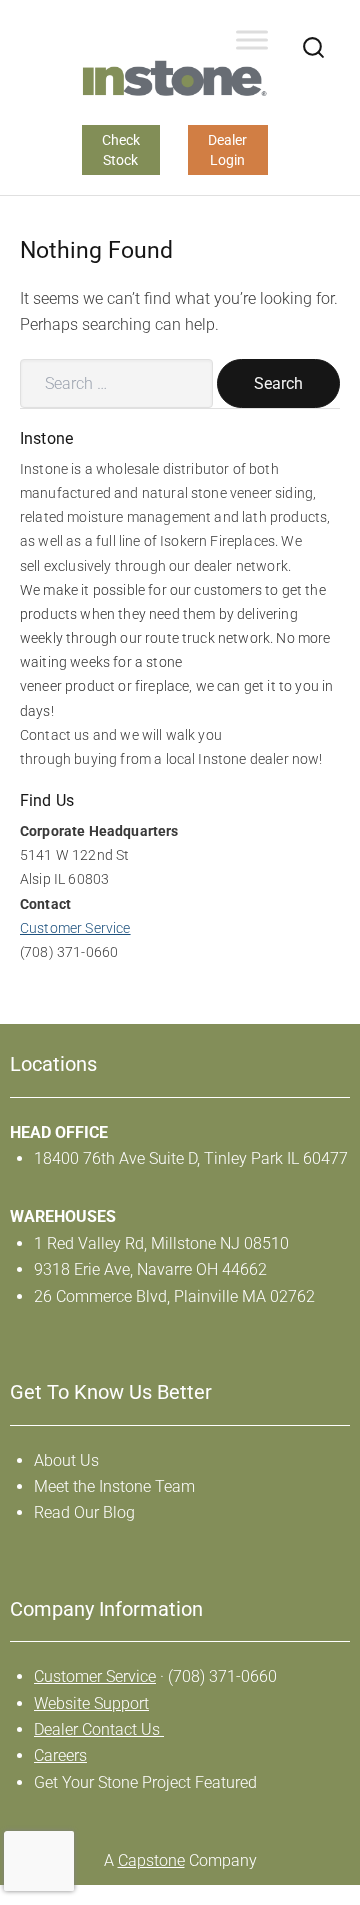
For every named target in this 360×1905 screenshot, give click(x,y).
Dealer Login (227, 150)
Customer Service (75, 928)
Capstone (151, 1860)
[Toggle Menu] (252, 39)
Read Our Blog (84, 1512)
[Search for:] (116, 383)
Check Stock (121, 150)
